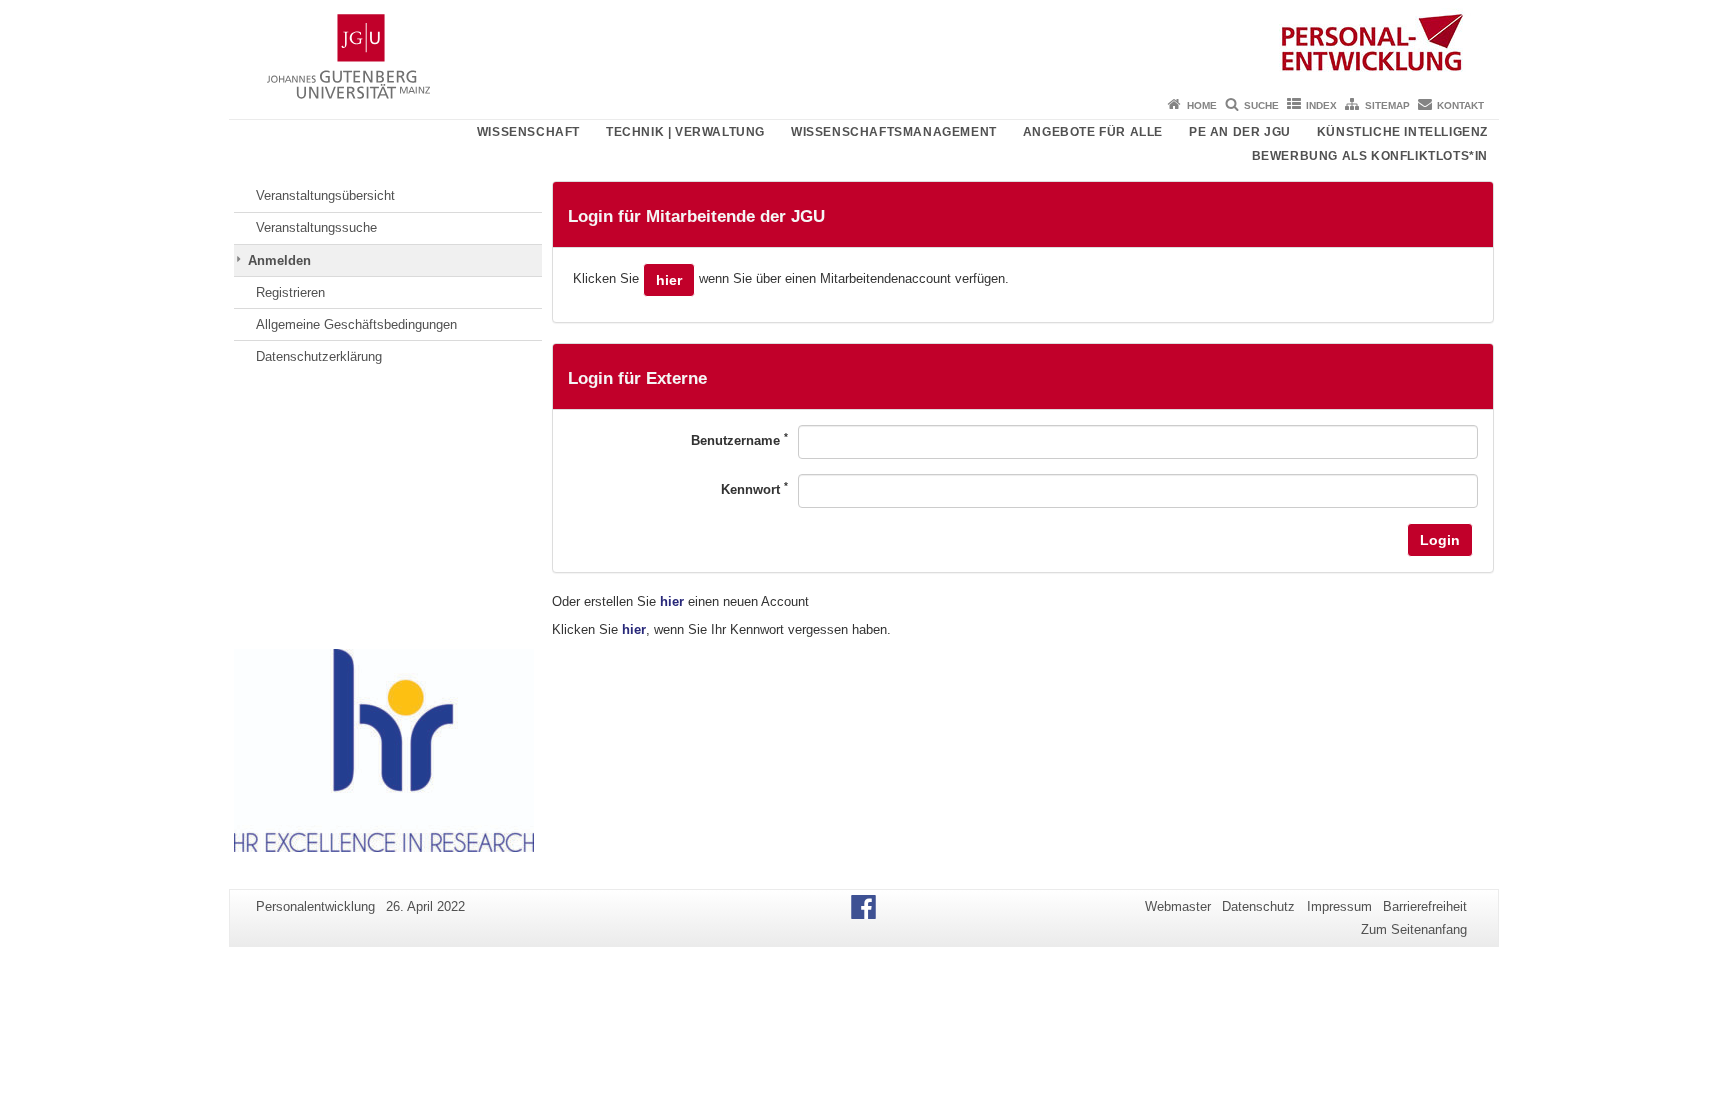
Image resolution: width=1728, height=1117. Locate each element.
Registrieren (290, 292)
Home (1202, 105)
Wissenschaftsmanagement (894, 132)
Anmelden (279, 260)
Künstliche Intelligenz (1402, 132)
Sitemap (1387, 105)
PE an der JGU (1240, 132)
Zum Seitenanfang (1414, 929)
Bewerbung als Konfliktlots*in (1370, 156)
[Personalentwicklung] (864, 45)
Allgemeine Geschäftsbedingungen (356, 324)
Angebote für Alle (1093, 132)
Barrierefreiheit (1425, 906)
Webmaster (1178, 906)
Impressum (1339, 906)
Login (1440, 540)
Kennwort (754, 488)
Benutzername (739, 439)
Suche (1261, 105)
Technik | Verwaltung (685, 132)
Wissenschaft (528, 132)
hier (669, 280)
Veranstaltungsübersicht (325, 195)
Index (1321, 105)
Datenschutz (1258, 906)
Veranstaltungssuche (316, 227)
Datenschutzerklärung (319, 356)
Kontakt (1460, 105)
